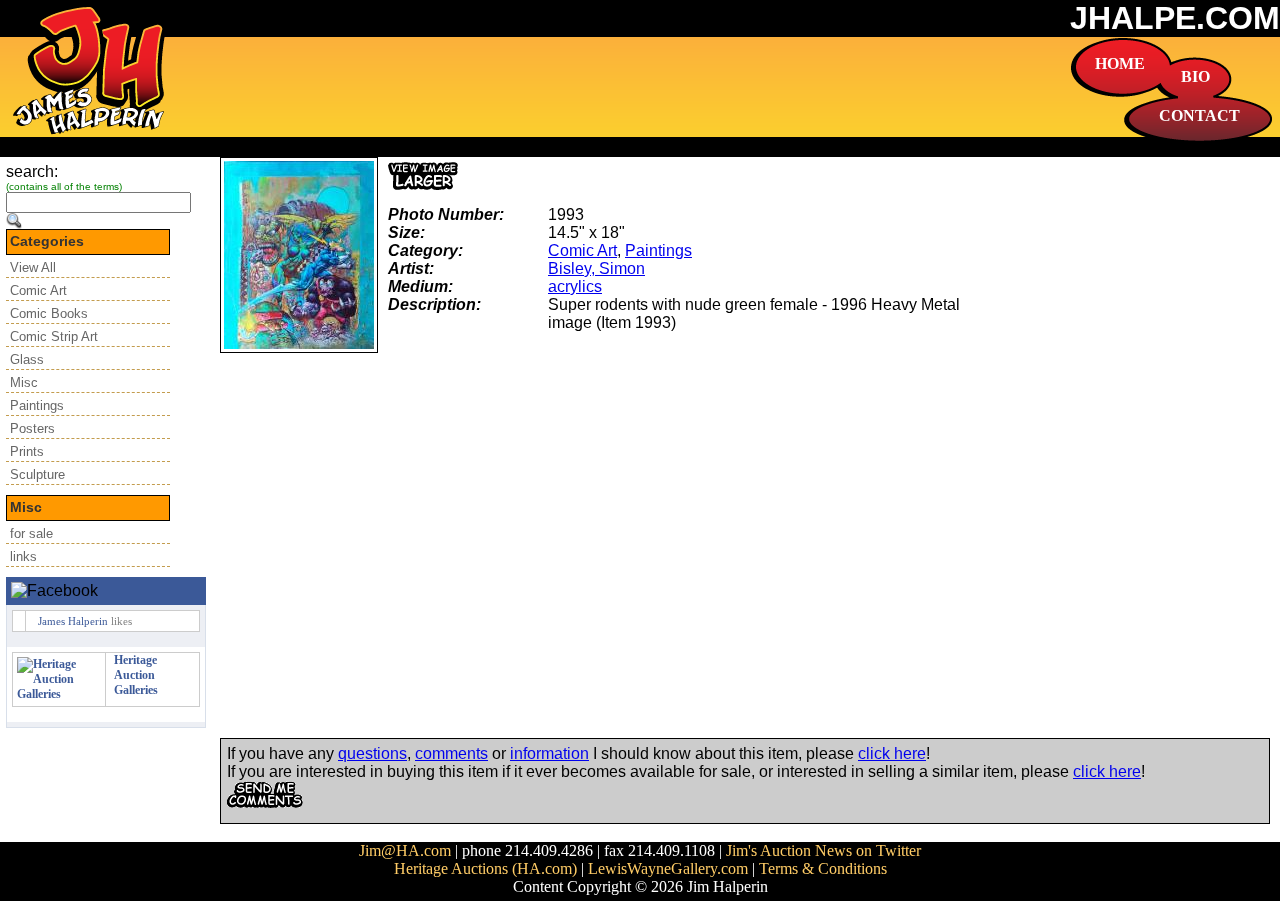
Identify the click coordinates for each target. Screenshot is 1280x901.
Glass (27, 359)
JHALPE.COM (1175, 18)
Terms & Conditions (823, 868)
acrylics (575, 286)
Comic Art (38, 290)
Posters (32, 428)
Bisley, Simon (596, 268)
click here (892, 753)
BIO (1195, 76)
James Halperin (73, 621)
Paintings (37, 405)
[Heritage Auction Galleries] (59, 694)
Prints (27, 451)
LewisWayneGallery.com (668, 868)
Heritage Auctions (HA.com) (485, 868)
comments (451, 753)
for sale (31, 533)
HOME (1120, 63)
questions (372, 753)
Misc (24, 382)
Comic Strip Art (54, 336)
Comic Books (49, 313)
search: (32, 171)
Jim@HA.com (405, 850)
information (549, 753)
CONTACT (1199, 115)
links (23, 556)
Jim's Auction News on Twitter (823, 850)
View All (33, 267)
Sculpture (37, 474)
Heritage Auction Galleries (136, 675)
